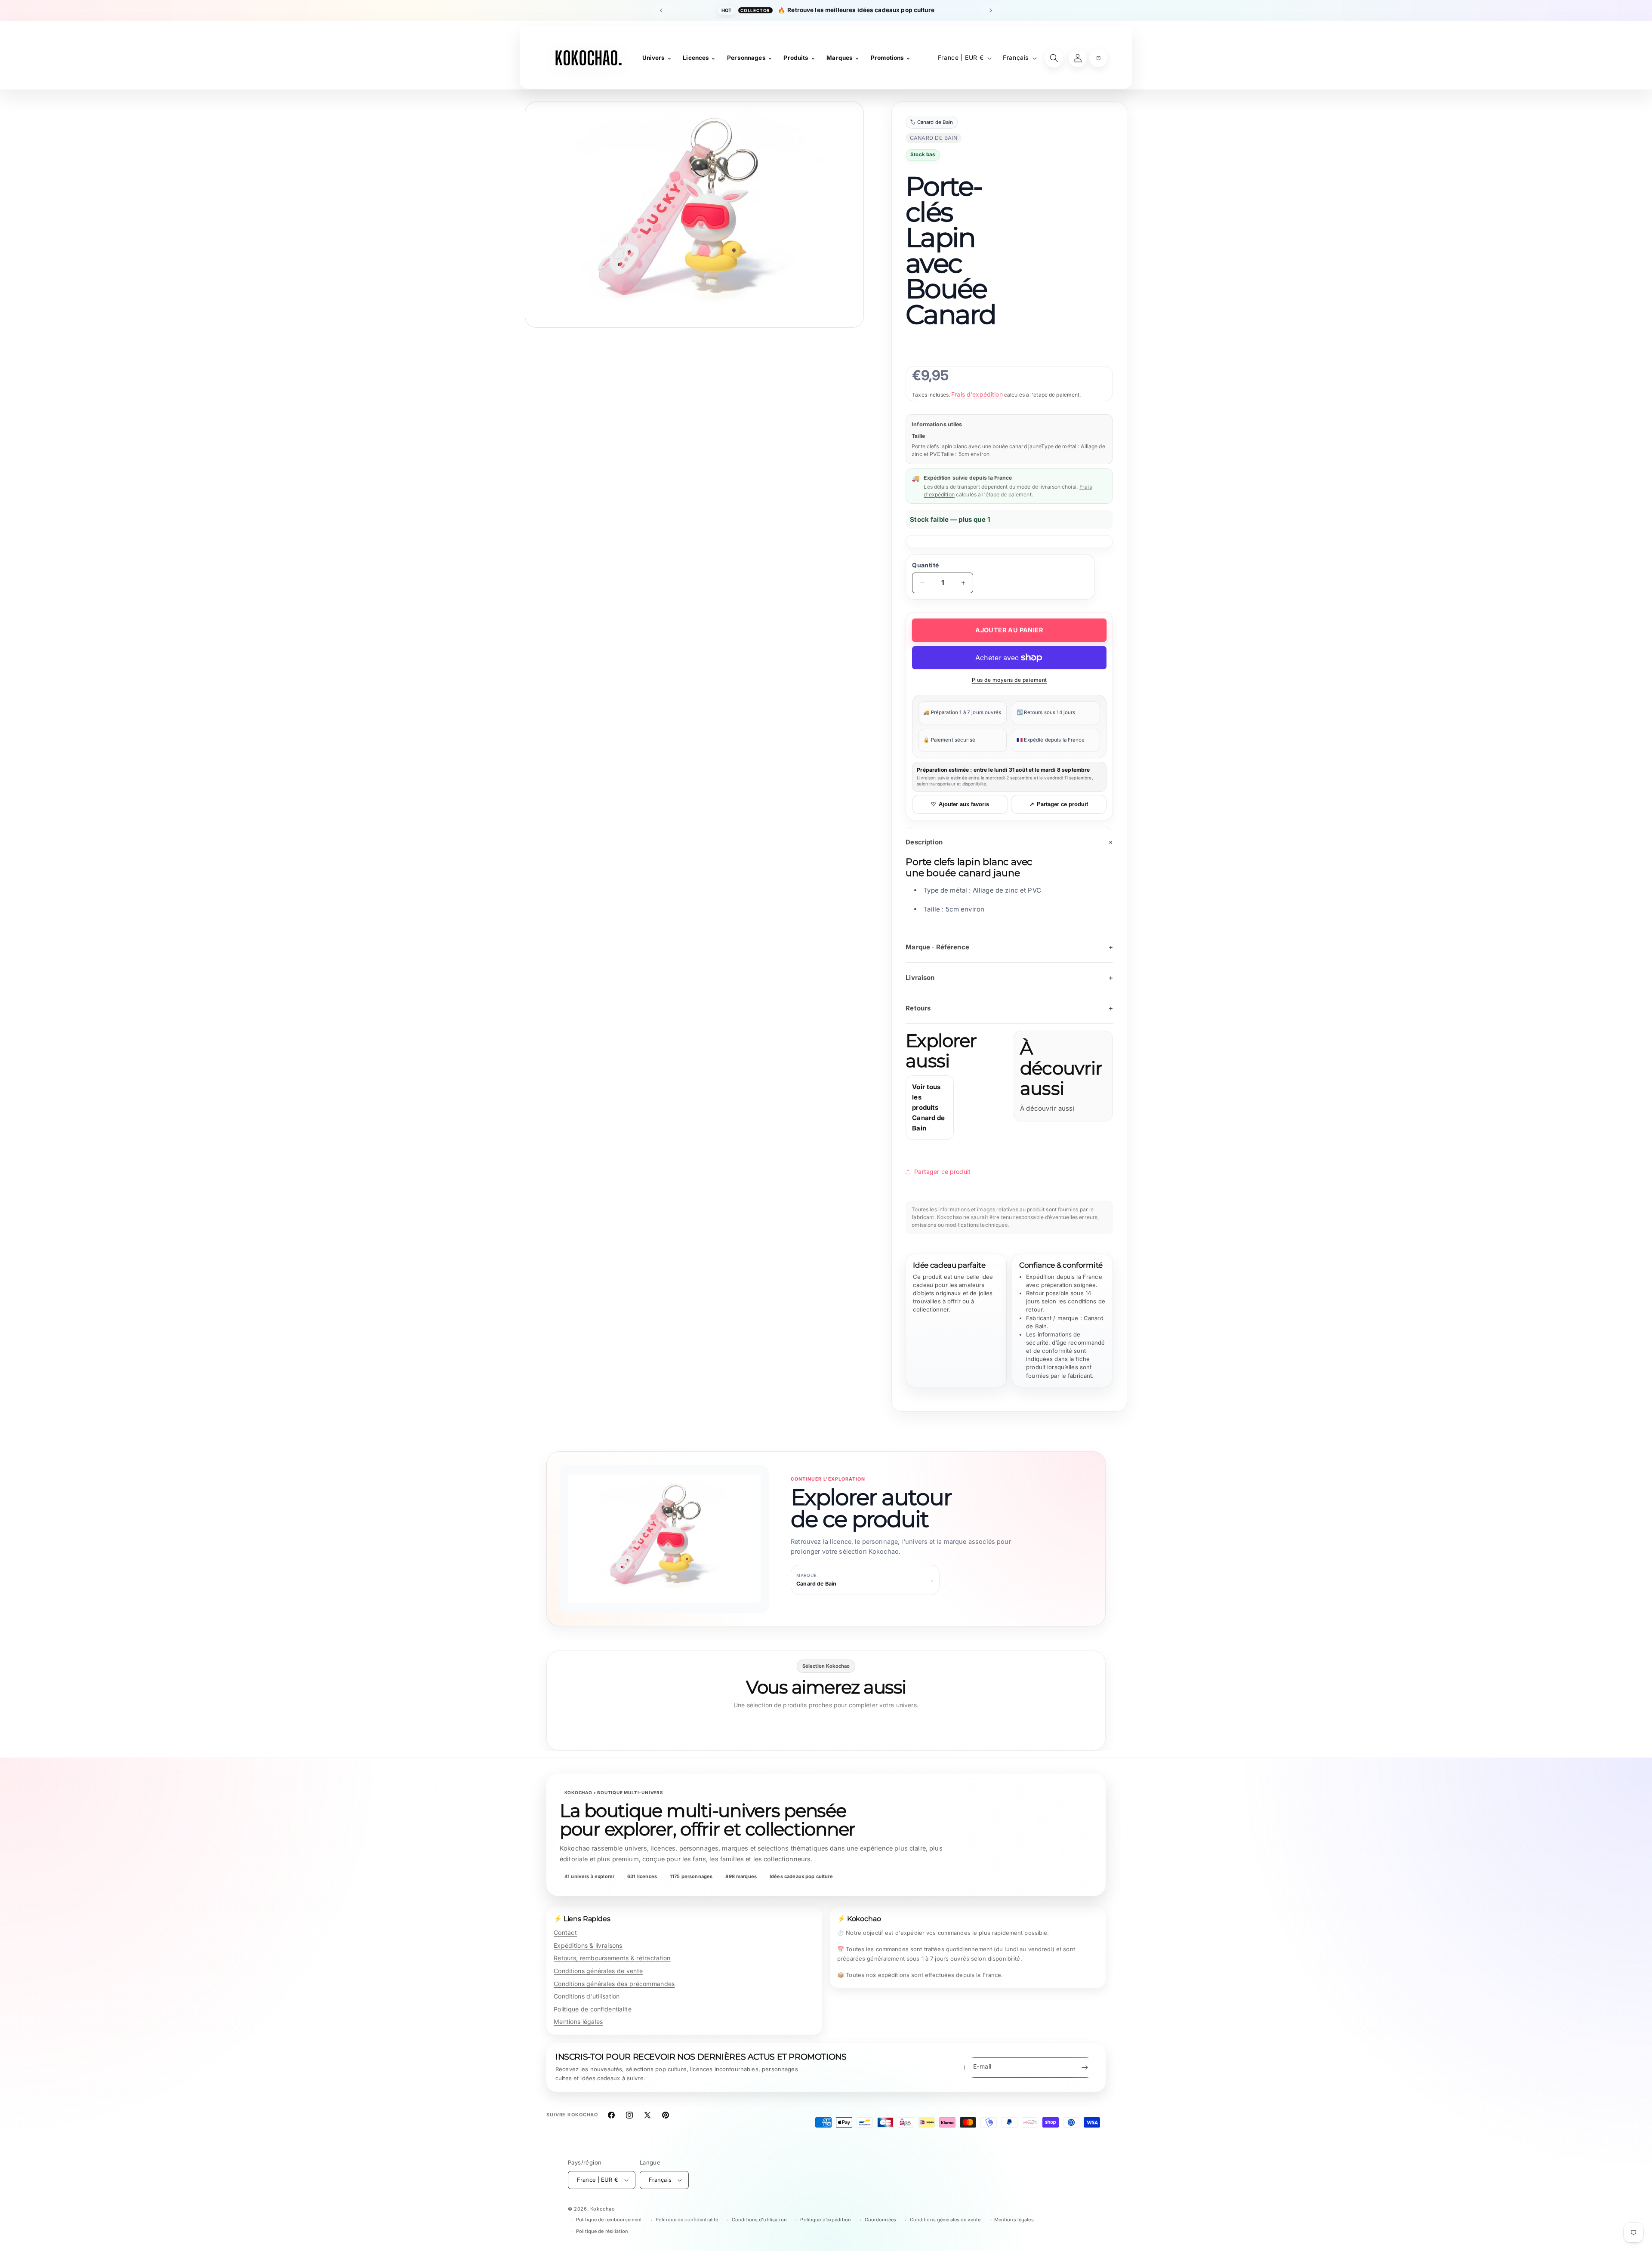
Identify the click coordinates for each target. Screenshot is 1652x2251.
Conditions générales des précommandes (614, 1984)
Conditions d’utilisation (759, 2220)
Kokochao (603, 2209)
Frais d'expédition (977, 394)
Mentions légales (578, 2022)
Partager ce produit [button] (942, 1172)
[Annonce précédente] (661, 10)
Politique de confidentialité (593, 2009)
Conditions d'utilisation (587, 1996)
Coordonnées (880, 2220)
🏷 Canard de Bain (931, 122)
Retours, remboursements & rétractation (612, 1958)
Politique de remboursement (609, 2220)
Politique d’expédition (826, 2220)
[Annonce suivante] (991, 10)
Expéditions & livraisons (588, 1945)
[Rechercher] (1054, 58)
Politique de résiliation (602, 2231)
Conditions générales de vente (598, 1971)
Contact (565, 1932)
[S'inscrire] (1085, 2068)
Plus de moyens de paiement (1009, 680)
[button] (1098, 58)
